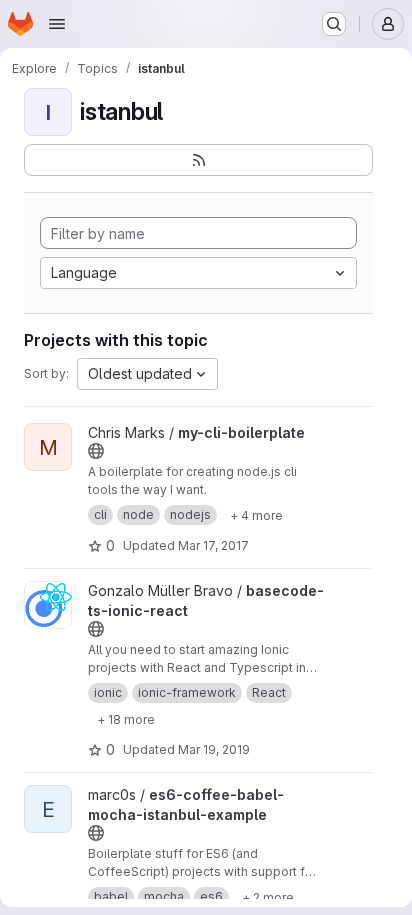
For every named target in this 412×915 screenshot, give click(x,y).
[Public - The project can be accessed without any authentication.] (96, 451)
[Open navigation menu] (57, 24)
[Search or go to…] (334, 24)
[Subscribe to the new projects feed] (198, 160)
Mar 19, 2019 (214, 749)
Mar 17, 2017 (213, 545)
